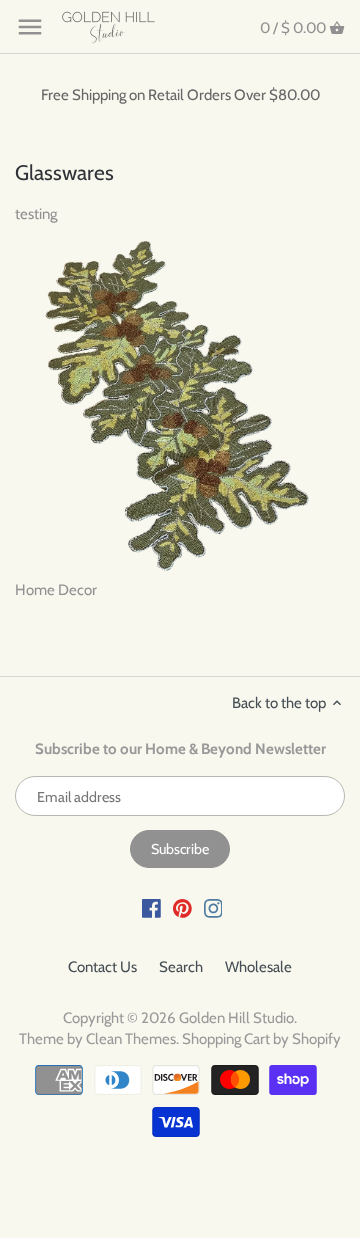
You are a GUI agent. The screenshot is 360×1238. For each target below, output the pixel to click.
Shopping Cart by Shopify (261, 1039)
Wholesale (258, 967)
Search (181, 967)
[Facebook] (151, 907)
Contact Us (102, 967)
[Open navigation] (30, 27)
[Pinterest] (182, 907)
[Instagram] (213, 907)
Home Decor (56, 590)
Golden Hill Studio (236, 1018)
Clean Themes (131, 1039)
